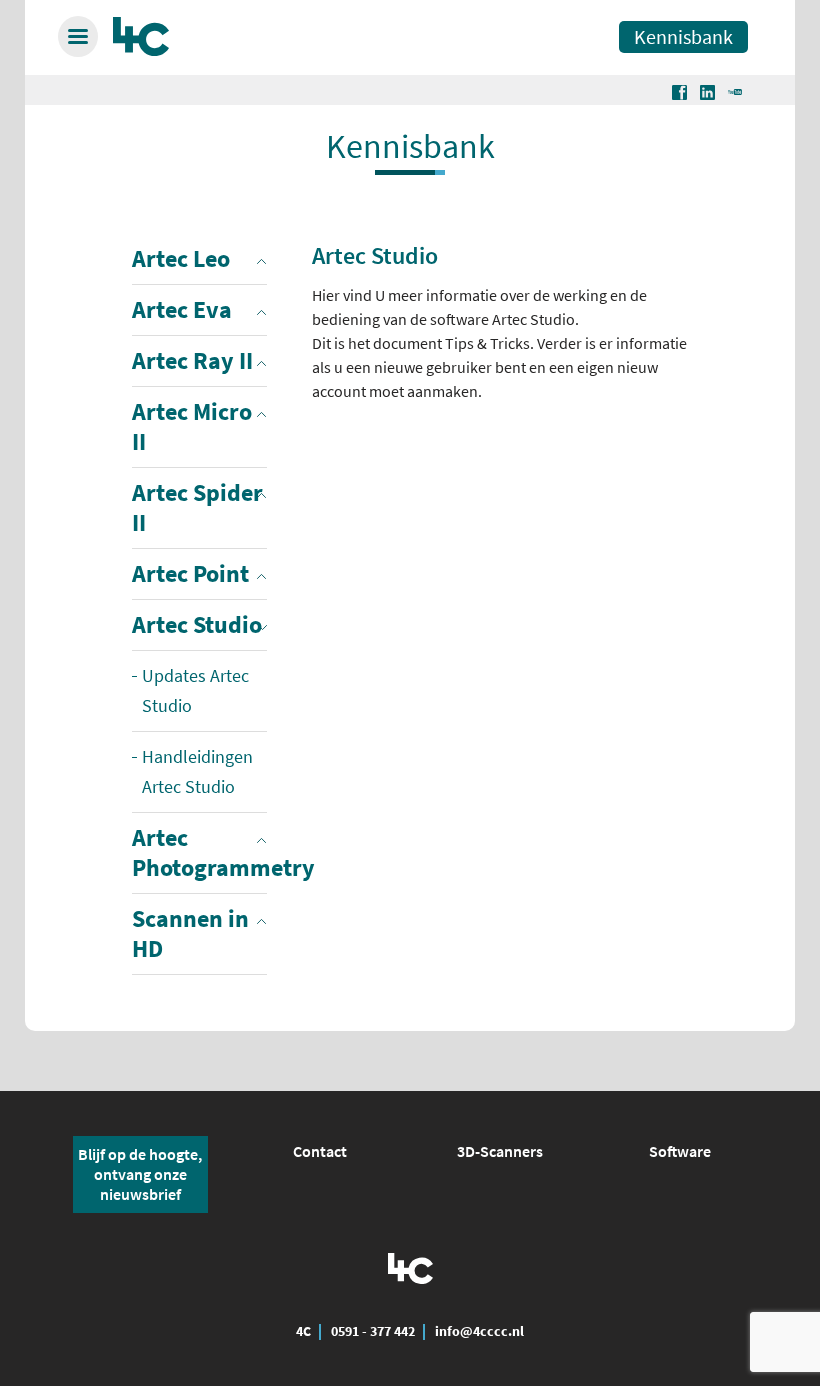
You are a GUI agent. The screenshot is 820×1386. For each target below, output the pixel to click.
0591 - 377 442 (373, 1331)
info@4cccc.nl (479, 1331)
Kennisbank (683, 36)
